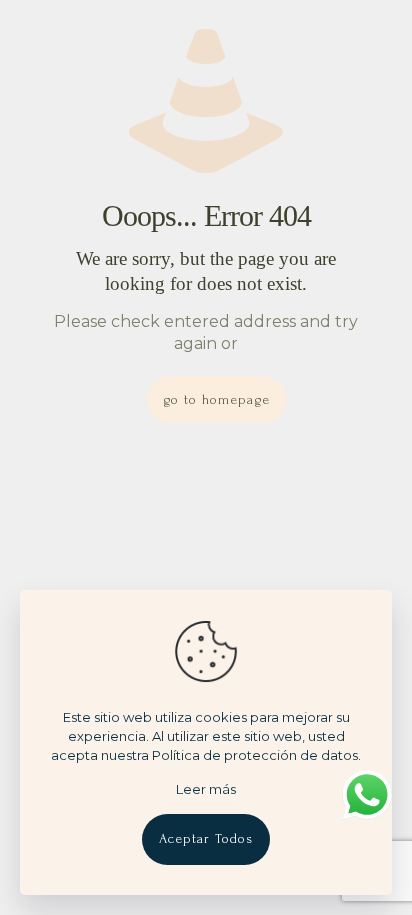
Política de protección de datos (255, 755)
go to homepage (216, 399)
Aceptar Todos (206, 838)
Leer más (206, 789)
